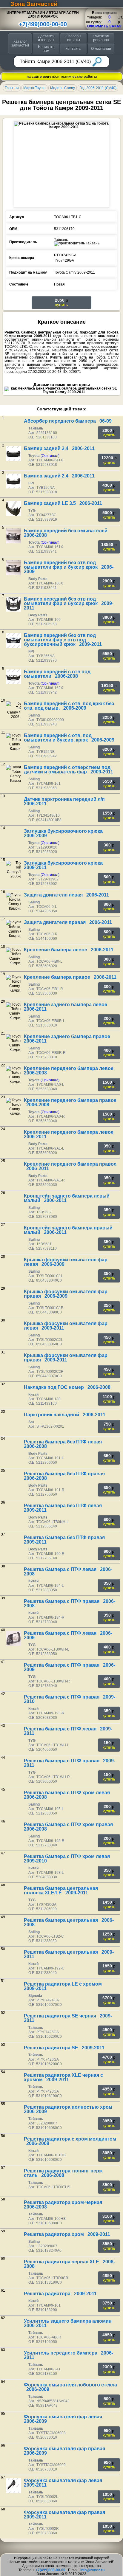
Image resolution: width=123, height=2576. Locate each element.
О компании (101, 49)
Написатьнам (46, 49)
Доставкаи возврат (46, 38)
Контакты (73, 49)
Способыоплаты (73, 38)
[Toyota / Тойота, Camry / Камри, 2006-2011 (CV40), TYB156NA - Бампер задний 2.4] (13, 481)
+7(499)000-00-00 (43, 24)
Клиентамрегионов (101, 38)
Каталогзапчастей (20, 43)
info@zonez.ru (92, 2570)
